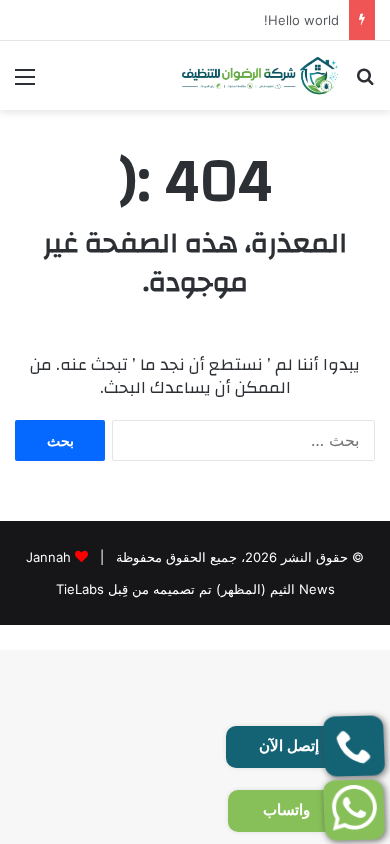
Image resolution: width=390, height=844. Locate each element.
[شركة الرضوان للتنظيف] (260, 75)
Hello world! (301, 20)
